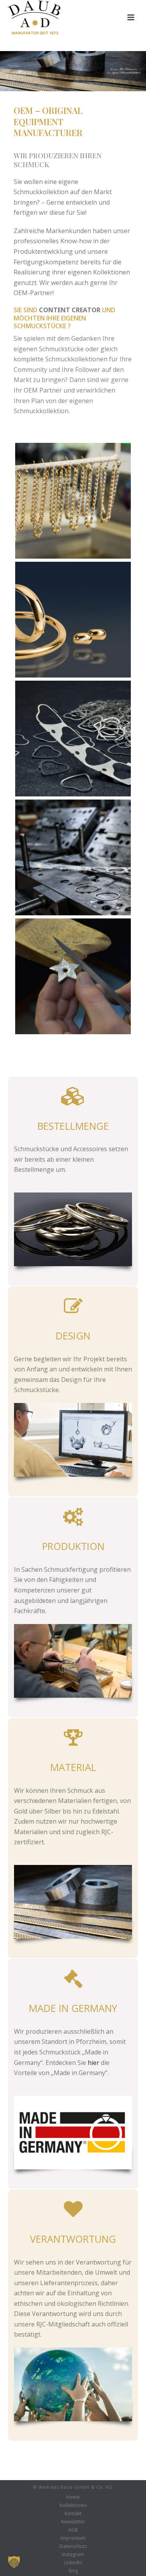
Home (73, 2497)
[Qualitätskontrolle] (73, 501)
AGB (73, 2530)
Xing (73, 2571)
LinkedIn (73, 2563)
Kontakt (73, 2514)
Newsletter (73, 2522)
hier (93, 2063)
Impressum (73, 2538)
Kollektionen (73, 2505)
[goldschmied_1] (73, 976)
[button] (14, 2562)
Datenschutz (73, 2546)
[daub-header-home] (73, 620)
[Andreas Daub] (73, 739)
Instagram (73, 2555)
